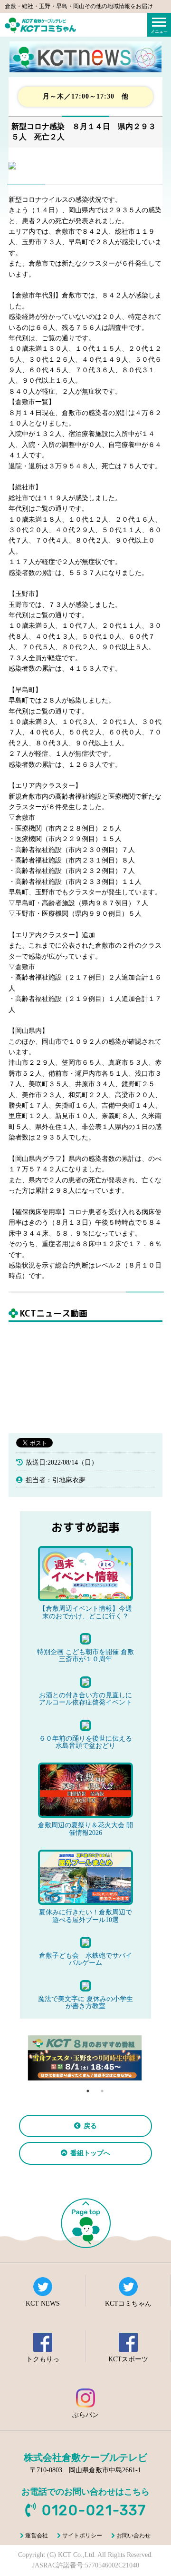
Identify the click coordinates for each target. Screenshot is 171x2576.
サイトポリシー (82, 2536)
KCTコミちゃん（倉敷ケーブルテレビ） (40, 25)
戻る (90, 2126)
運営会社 (37, 2536)
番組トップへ (90, 2153)
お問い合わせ (133, 2536)
